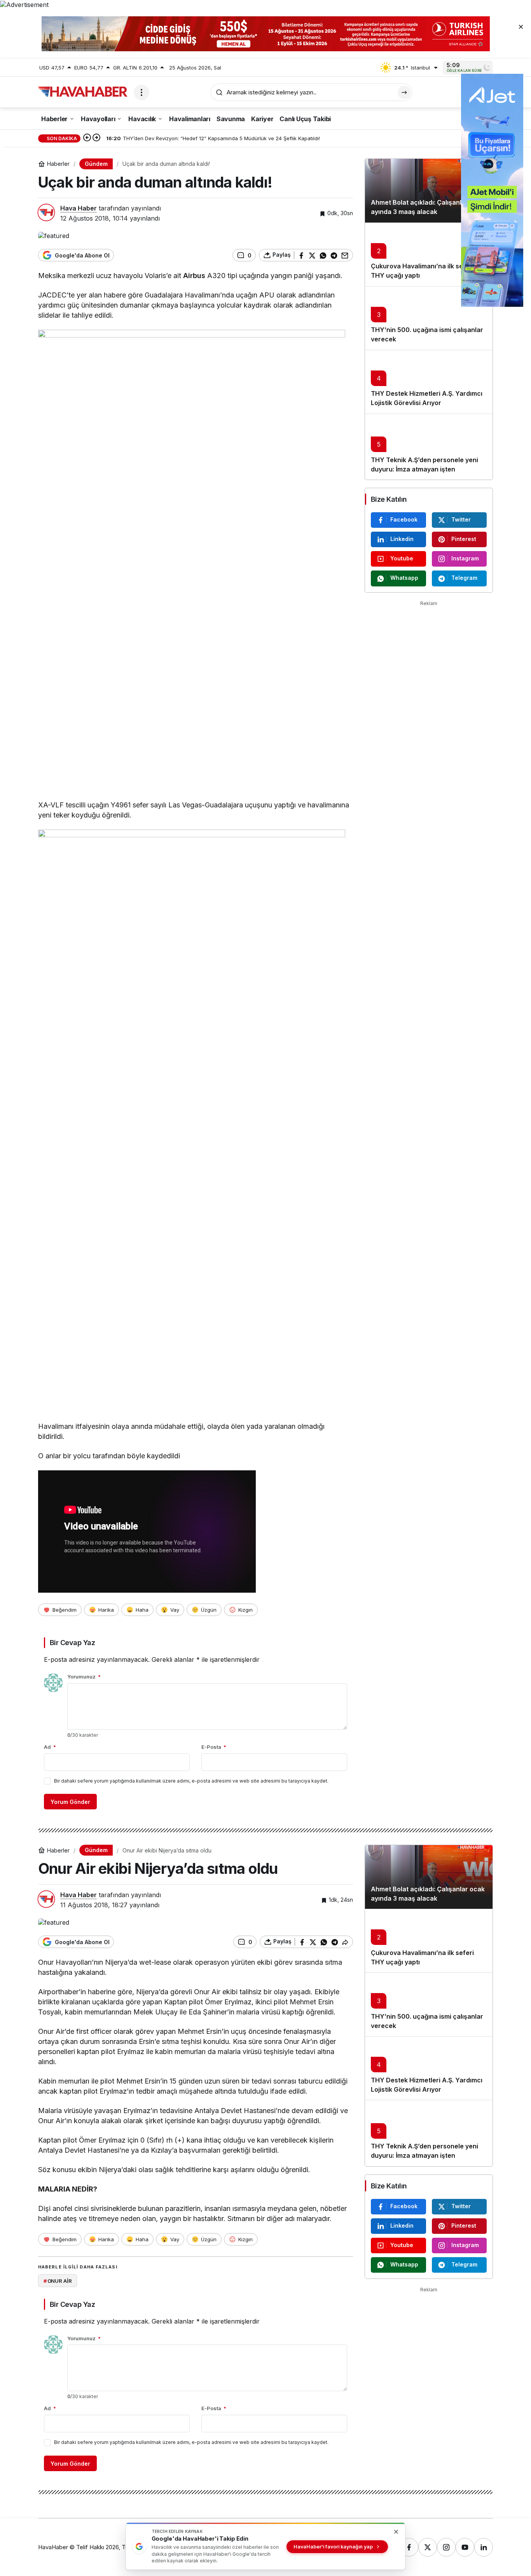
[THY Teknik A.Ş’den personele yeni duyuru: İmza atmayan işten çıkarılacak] (429, 447)
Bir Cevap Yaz (72, 1643)
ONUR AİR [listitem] (58, 2281)
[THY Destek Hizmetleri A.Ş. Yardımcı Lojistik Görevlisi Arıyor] (429, 382)
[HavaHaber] (83, 92)
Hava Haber (79, 208)
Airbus (194, 276)
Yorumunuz (84, 1677)
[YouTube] (465, 2547)
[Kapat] (521, 26)
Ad (50, 1747)
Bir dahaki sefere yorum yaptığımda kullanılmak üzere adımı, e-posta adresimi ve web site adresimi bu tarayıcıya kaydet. (191, 1781)
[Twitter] (428, 2547)
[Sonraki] (96, 138)
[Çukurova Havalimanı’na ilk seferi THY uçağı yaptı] (429, 254)
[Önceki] (87, 138)
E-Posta (214, 1747)
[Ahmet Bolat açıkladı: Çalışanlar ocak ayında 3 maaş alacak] (429, 191)
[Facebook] (409, 2547)
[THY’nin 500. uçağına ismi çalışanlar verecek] (429, 318)
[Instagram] (446, 2547)
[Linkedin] (484, 2547)
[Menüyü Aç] (141, 92)
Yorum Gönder (70, 1802)
